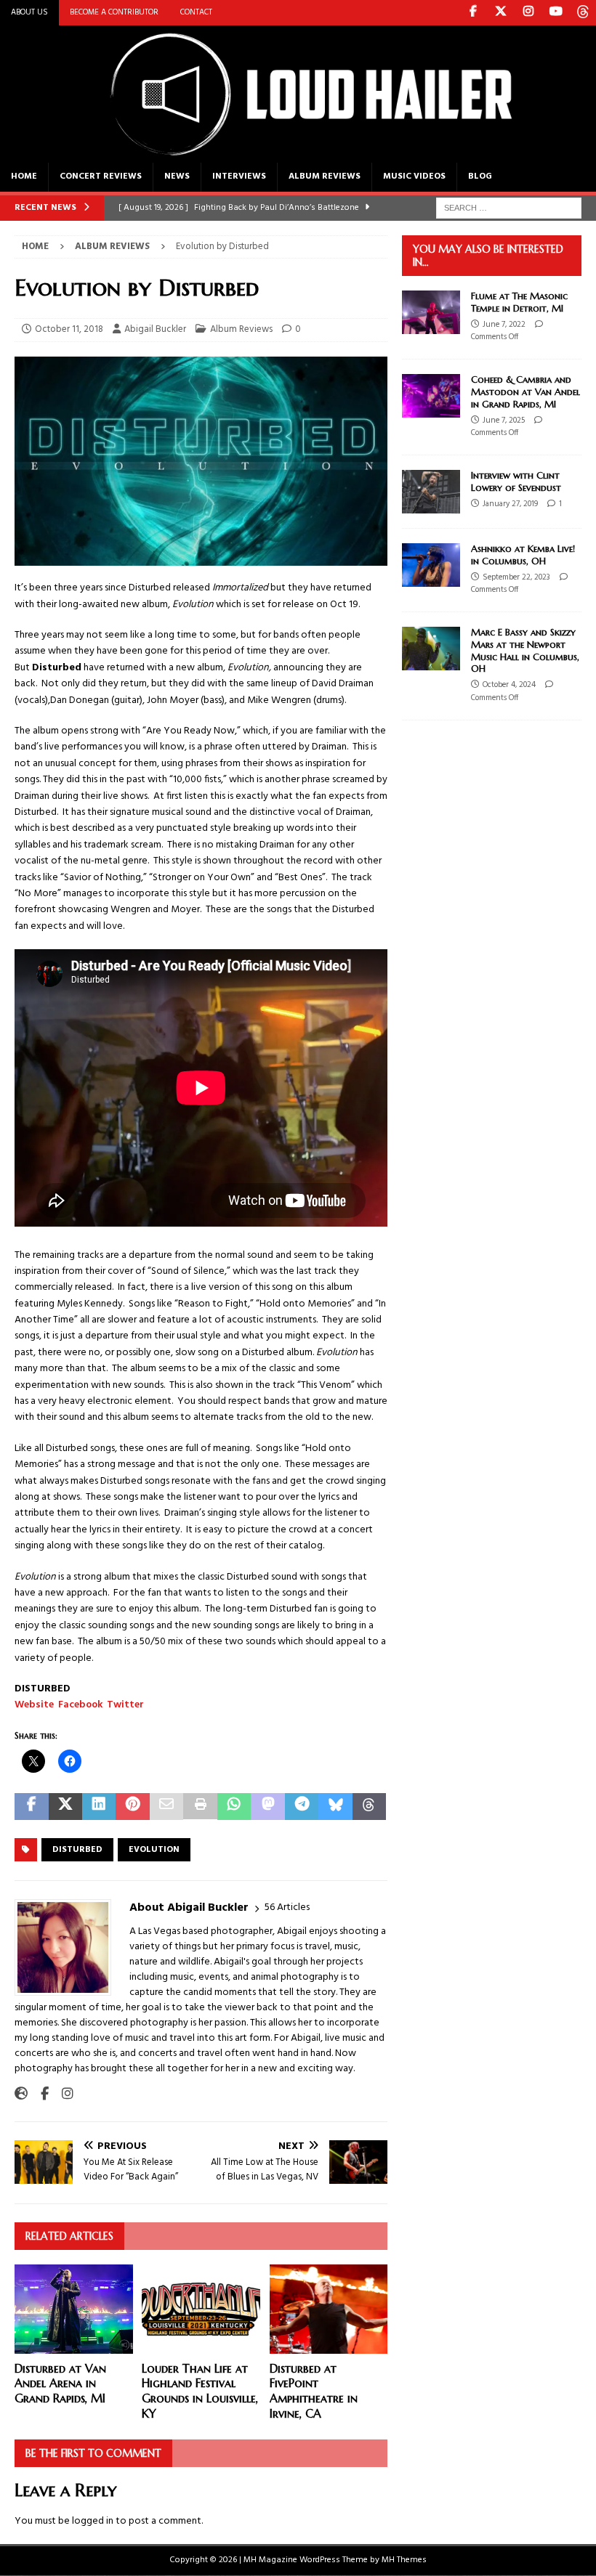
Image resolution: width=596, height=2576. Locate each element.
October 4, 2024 (509, 685)
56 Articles (287, 1907)
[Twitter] (500, 13)
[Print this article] (200, 1807)
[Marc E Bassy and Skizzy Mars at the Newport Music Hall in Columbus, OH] (431, 649)
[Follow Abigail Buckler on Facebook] (39, 2094)
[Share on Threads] (370, 1807)
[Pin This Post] (132, 1807)
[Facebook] (473, 13)
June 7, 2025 (504, 420)
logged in (93, 2521)
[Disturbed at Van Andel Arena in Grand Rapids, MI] (74, 2309)
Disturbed (77, 1850)
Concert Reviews (101, 176)
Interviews (239, 176)
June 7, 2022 (504, 325)
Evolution (154, 1850)
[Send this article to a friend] (167, 1807)
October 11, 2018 (69, 329)
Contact (196, 12)
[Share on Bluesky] (335, 1807)
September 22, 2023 (516, 577)
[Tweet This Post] (65, 1807)
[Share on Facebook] (32, 1807)
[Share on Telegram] (302, 1807)
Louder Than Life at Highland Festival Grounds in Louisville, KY (200, 2391)
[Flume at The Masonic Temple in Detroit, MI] (431, 312)
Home (24, 176)
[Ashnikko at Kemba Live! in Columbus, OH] (431, 565)
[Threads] (583, 13)
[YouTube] (556, 13)
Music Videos (414, 176)
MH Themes (404, 2560)
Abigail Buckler (155, 329)
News (177, 176)
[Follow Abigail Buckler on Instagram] (62, 2094)
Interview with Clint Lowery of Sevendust (516, 482)
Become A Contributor (114, 12)
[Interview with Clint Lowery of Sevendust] (431, 492)
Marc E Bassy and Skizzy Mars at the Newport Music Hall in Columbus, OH (525, 651)
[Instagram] (528, 13)
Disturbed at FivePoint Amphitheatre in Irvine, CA (314, 2391)
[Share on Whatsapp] (234, 1807)
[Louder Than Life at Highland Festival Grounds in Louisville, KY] (201, 2309)
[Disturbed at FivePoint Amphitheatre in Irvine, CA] (329, 2309)
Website (34, 1705)
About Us (29, 12)
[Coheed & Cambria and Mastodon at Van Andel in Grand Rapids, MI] (431, 396)
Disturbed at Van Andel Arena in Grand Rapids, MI (60, 2384)
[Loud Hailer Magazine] (298, 154)
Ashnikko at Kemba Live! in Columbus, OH (523, 555)
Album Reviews (325, 176)
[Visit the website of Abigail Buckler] (21, 2094)
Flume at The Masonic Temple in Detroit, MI (519, 302)
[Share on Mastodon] (268, 1807)
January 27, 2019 (510, 504)
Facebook (80, 1705)
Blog (480, 176)
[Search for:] (509, 208)
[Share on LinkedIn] (99, 1807)
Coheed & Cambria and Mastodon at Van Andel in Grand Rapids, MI (525, 392)
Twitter (125, 1705)
